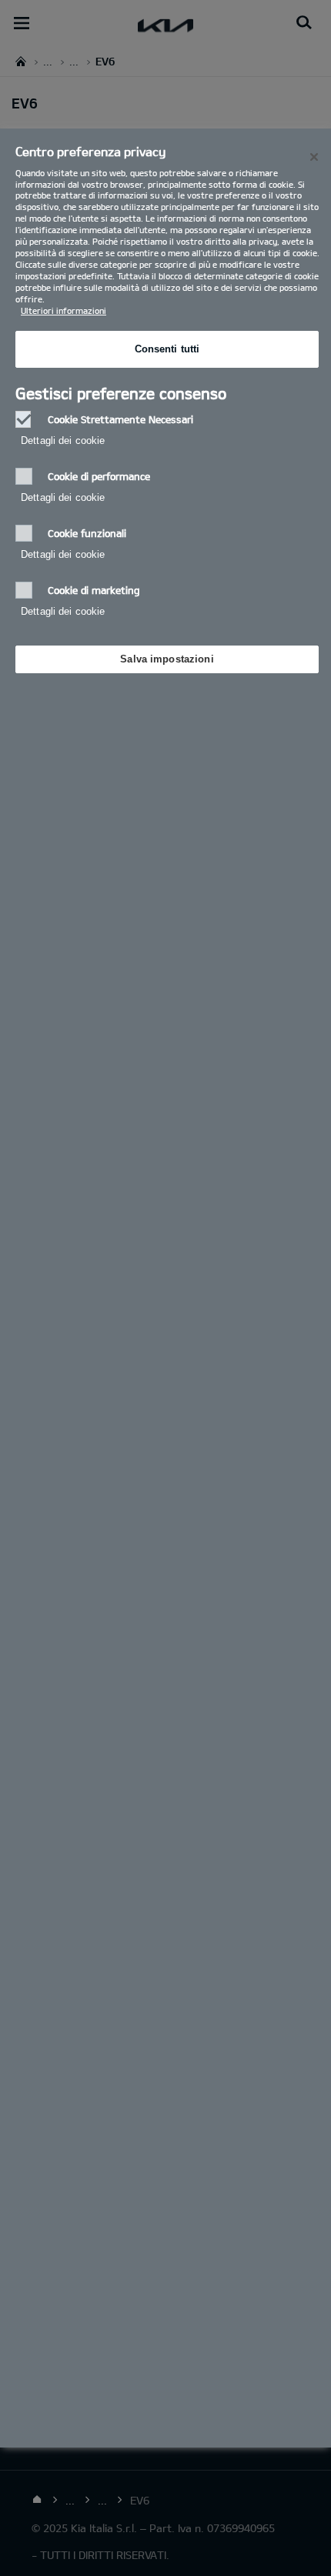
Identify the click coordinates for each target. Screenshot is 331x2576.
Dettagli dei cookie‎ (63, 440)
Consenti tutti (167, 349)
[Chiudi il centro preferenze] (314, 157)
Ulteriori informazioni (64, 310)
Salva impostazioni (167, 659)
